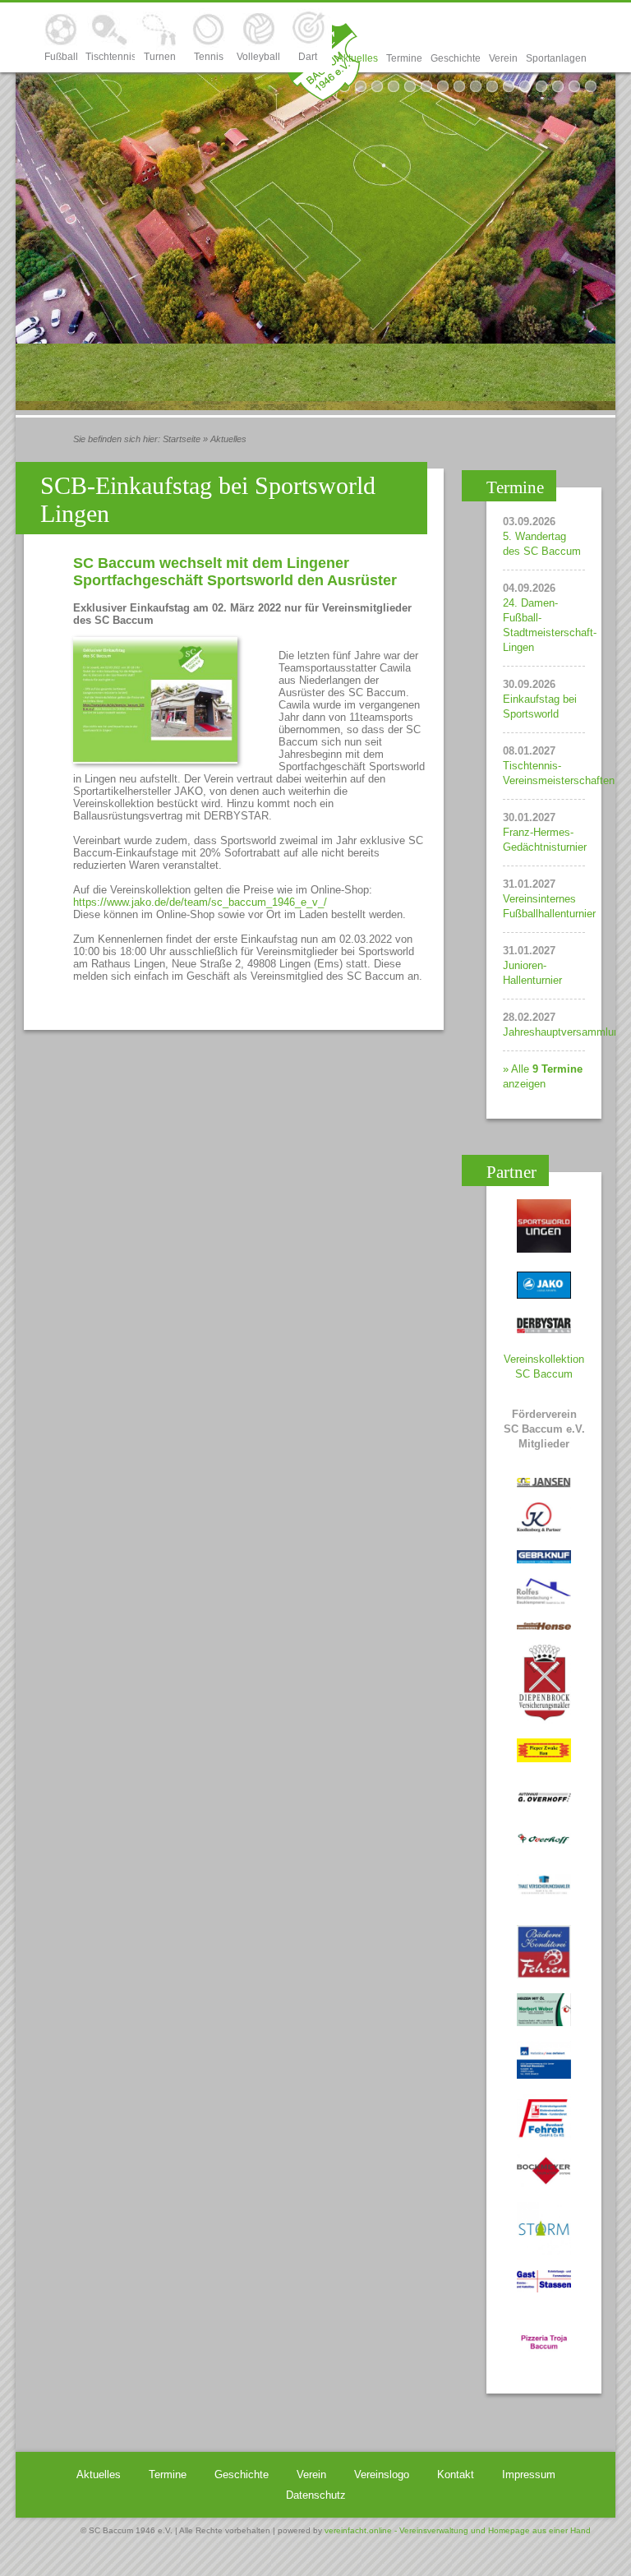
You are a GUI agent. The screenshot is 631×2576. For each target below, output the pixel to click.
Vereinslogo (382, 2474)
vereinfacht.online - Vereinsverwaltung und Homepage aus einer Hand (458, 2530)
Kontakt (456, 2474)
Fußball (61, 57)
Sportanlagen (556, 58)
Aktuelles (357, 58)
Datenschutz (316, 2495)
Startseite (182, 439)
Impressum (529, 2474)
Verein (503, 58)
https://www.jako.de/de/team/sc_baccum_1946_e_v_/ (200, 902)
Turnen (160, 57)
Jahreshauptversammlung (564, 1032)
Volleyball (258, 57)
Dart (308, 57)
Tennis (209, 57)
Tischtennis (110, 57)
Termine (404, 58)
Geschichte (456, 58)
